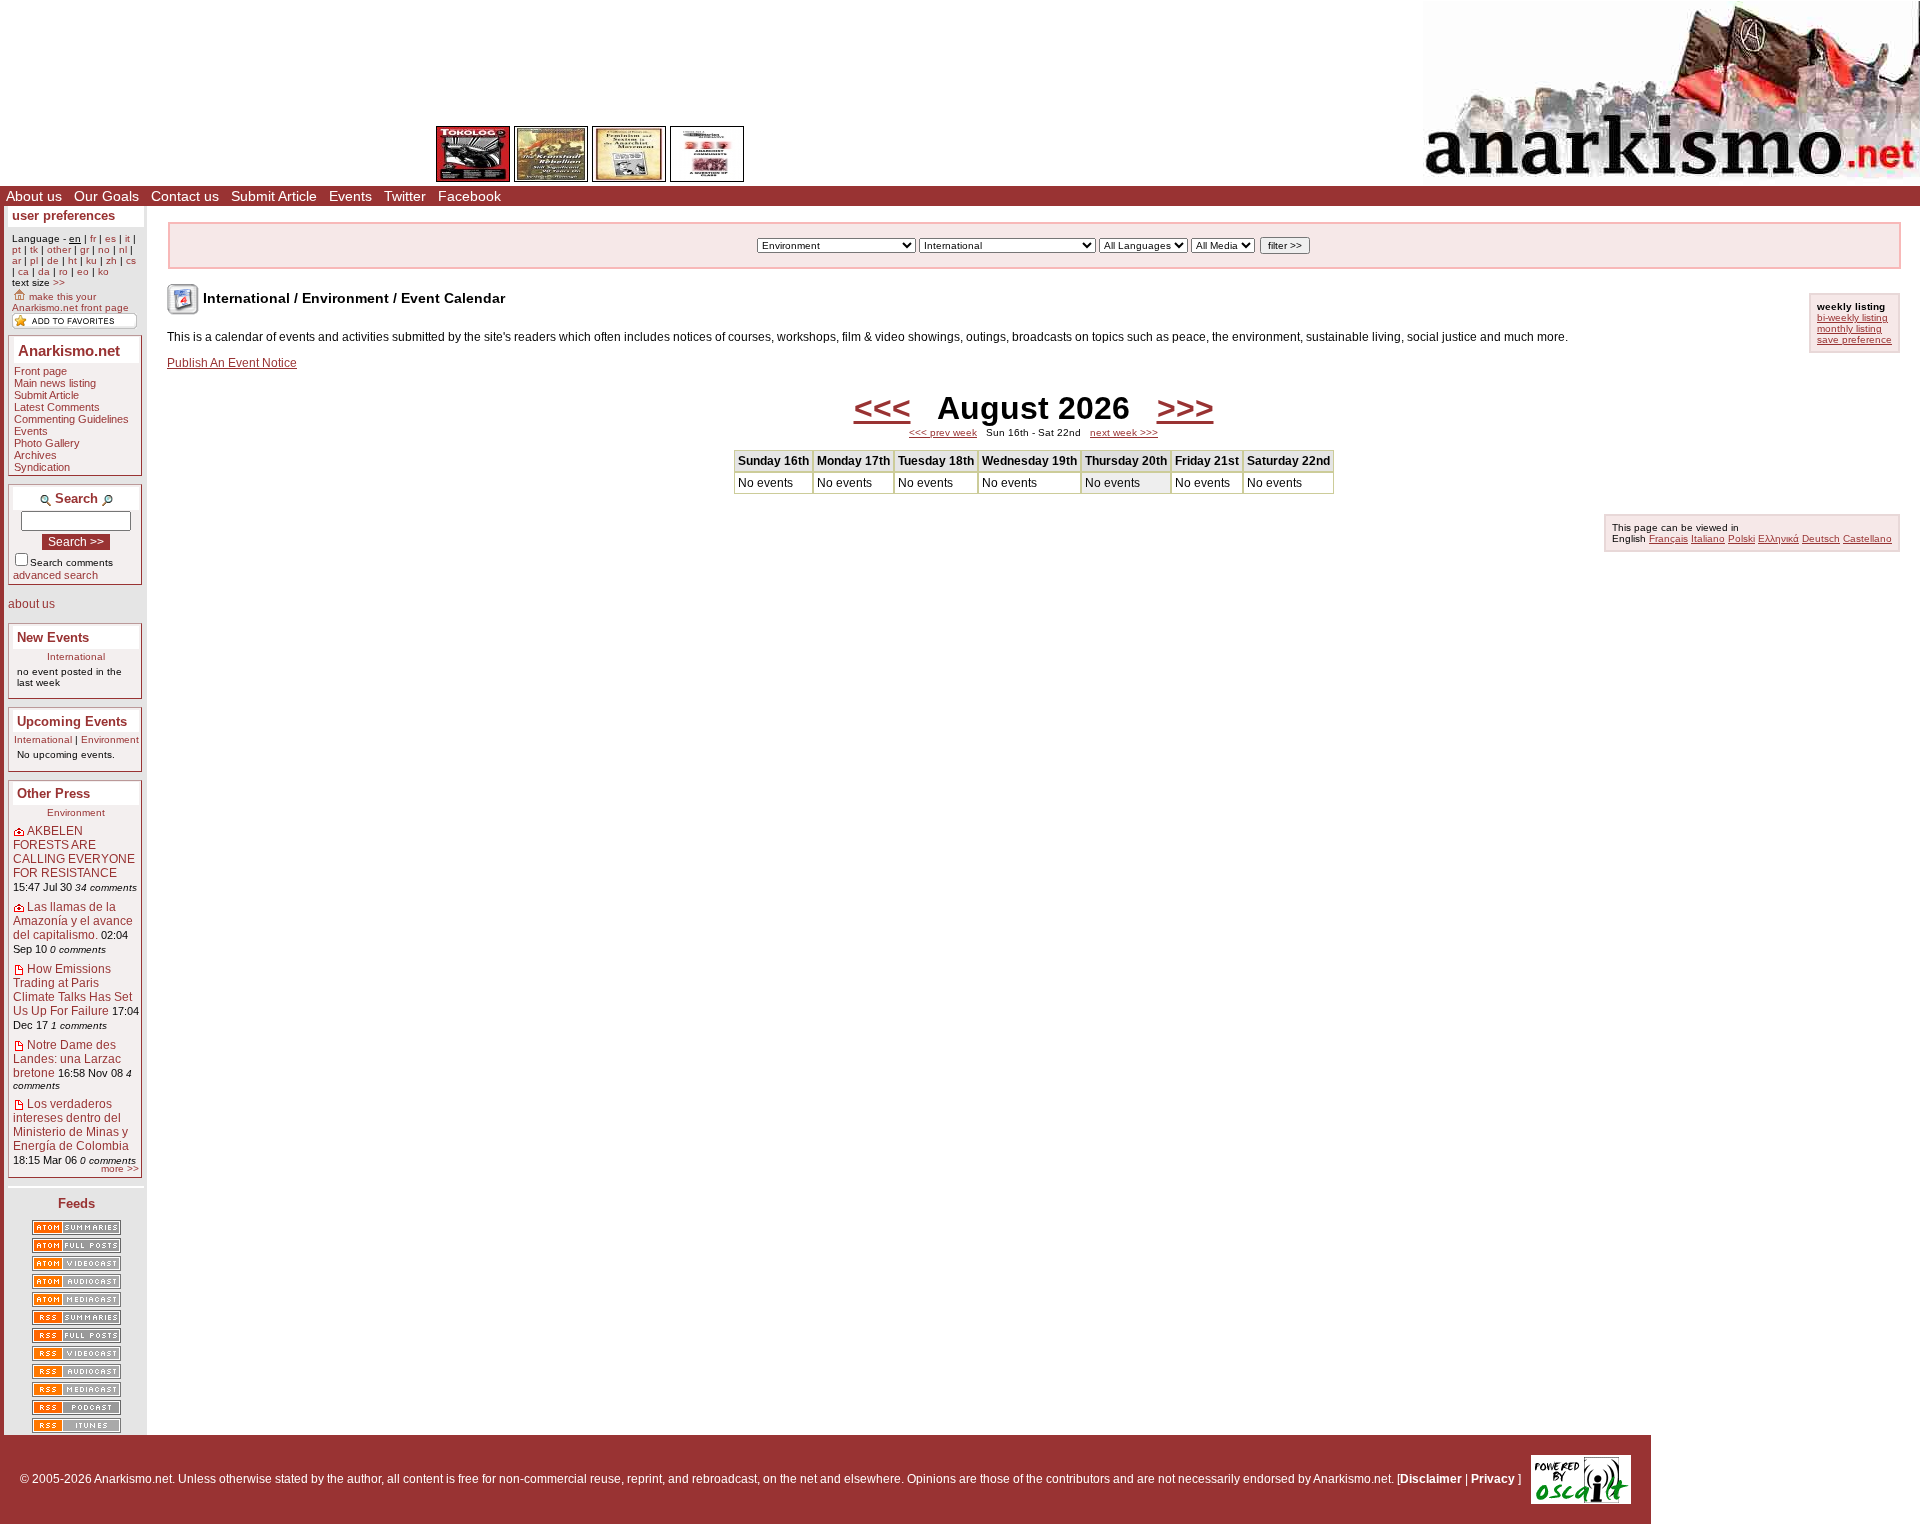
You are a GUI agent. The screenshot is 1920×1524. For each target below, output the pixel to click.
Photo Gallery (47, 443)
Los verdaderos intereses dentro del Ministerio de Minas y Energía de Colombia (71, 1125)
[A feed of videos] (76, 1265)
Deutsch (1821, 538)
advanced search (55, 575)
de (53, 260)
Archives (35, 455)
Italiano (1708, 538)
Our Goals (106, 196)
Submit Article (274, 196)
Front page (40, 371)
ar (16, 260)
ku (91, 260)
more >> (120, 1168)
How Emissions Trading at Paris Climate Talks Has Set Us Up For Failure (72, 990)
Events (350, 196)
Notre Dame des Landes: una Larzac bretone (67, 1059)
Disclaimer (1431, 1479)
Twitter (405, 196)
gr (84, 249)
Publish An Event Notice (232, 363)
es (110, 238)
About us (34, 196)
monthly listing (1849, 328)
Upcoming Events (72, 721)
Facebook (469, 196)
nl (123, 249)
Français (1668, 538)
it (127, 238)
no (104, 249)
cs (131, 260)
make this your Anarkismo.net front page (70, 302)
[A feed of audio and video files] (76, 1301)
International (76, 656)
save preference (1854, 339)
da (44, 271)
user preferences (63, 215)
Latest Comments (57, 407)
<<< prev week (943, 432)
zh (111, 260)
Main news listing (55, 383)
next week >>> (1124, 432)
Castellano (1867, 538)
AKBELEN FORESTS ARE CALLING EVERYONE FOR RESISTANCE (74, 852)
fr (93, 238)
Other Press (53, 793)
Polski (1741, 538)
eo (83, 271)
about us (31, 604)
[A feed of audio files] (76, 1283)
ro (63, 271)
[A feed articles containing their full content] (76, 1337)
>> (59, 282)
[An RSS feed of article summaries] (76, 1319)
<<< (882, 408)
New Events (53, 637)
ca (23, 271)
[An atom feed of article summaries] (76, 1229)
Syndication (42, 467)
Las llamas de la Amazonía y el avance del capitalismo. (73, 921)
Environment (110, 739)
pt (16, 249)
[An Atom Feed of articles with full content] (76, 1247)
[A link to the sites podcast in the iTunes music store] (76, 1427)
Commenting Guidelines (71, 419)
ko (103, 271)
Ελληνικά (1778, 538)
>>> (1185, 408)
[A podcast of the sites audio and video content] (76, 1409)
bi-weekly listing (1852, 317)
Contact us (185, 196)
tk (34, 249)
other (59, 249)
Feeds (76, 1203)
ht (72, 260)
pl (34, 260)
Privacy (1493, 1479)
